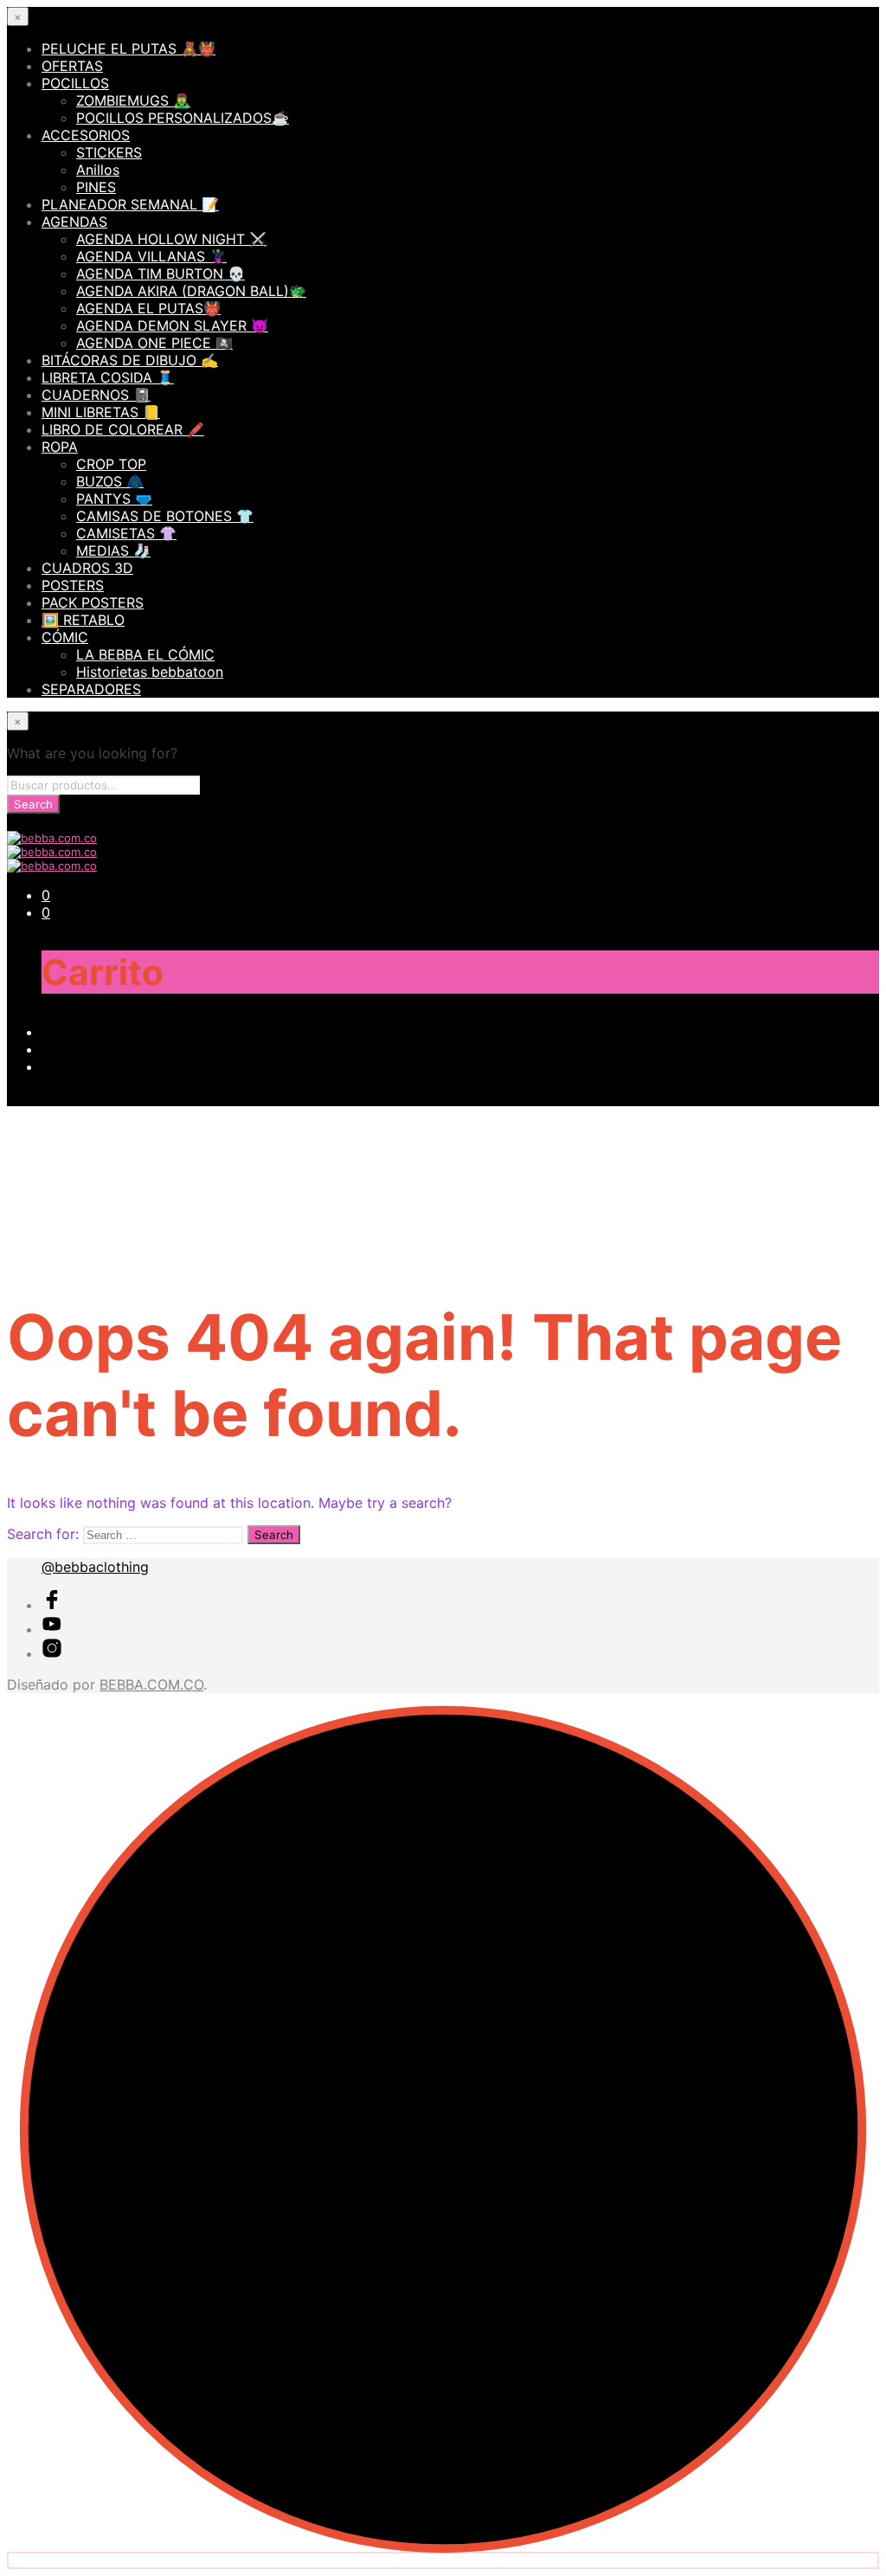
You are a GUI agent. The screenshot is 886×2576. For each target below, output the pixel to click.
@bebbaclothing (95, 1567)
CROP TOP (111, 464)
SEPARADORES (91, 689)
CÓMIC (65, 637)
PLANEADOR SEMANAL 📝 (130, 204)
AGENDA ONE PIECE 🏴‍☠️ (154, 343)
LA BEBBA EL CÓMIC (145, 654)
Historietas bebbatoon (150, 672)
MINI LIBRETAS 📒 (101, 412)
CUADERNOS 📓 (96, 395)
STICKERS (109, 152)
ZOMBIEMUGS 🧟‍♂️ (133, 100)
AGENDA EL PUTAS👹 (148, 308)
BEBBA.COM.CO (151, 1684)
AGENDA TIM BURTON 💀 (161, 274)
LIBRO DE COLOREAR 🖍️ (123, 429)
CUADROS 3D (87, 568)
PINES (96, 187)
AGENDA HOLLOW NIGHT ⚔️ (171, 239)
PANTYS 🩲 (114, 499)
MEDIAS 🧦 (113, 551)
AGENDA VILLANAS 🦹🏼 (151, 256)
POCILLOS (75, 83)
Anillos (98, 170)
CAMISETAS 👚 (126, 533)
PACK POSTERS (93, 602)
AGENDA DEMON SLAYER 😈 (172, 325)
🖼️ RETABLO (83, 620)
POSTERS (73, 585)
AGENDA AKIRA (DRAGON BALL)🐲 (191, 291)
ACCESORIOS (86, 135)
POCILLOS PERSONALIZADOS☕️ (183, 118)
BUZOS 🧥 (110, 481)
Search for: (43, 1534)
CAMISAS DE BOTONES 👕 (165, 516)
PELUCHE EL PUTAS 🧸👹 (128, 48)
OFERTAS (72, 66)
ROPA (60, 447)
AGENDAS (74, 222)
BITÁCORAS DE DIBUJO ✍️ (130, 360)
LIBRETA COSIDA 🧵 (108, 377)
